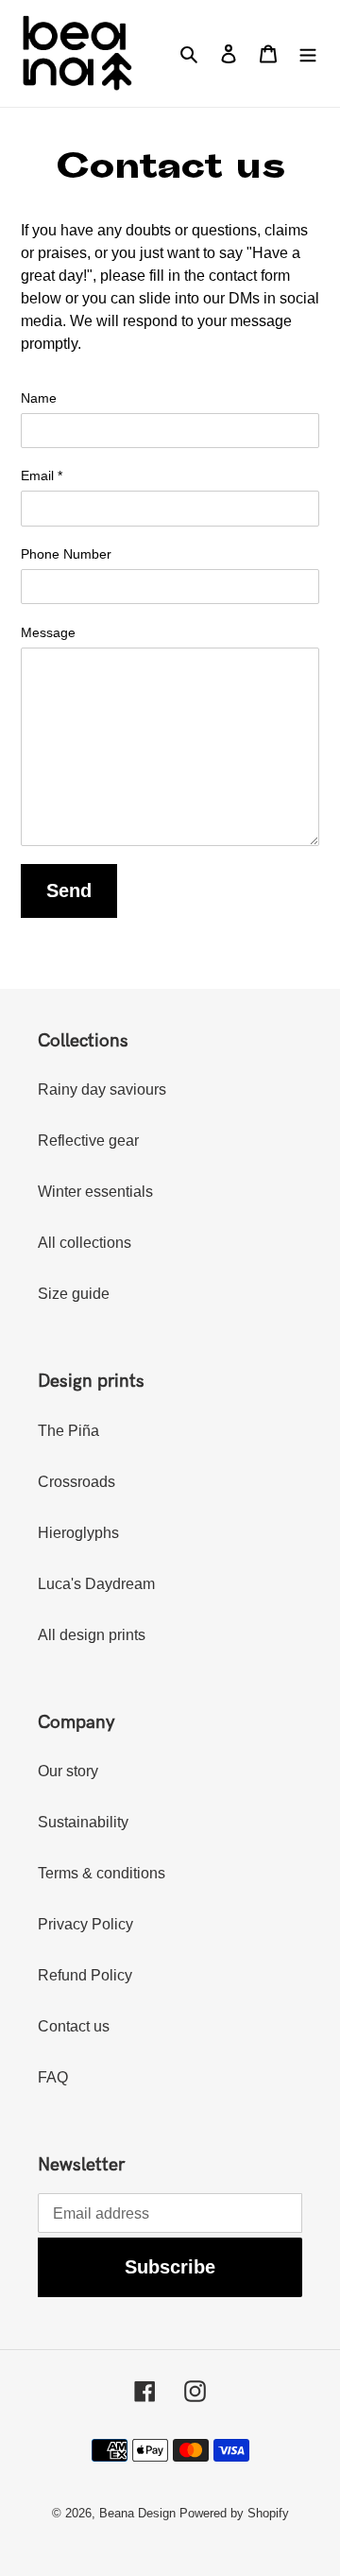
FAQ (53, 2077)
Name (39, 398)
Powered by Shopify (234, 2513)
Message (48, 632)
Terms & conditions (102, 1873)
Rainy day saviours (102, 1089)
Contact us (74, 2026)
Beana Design (137, 2513)
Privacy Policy (85, 1924)
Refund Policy (85, 1975)
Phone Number (66, 554)
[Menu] (308, 53)
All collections (85, 1243)
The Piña (68, 1431)
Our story (68, 1771)
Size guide (74, 1294)
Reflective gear (88, 1141)
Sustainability (83, 1822)
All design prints (92, 1635)
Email (42, 475)
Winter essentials (95, 1192)
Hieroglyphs (78, 1533)
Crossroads (76, 1482)
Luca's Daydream (96, 1584)
